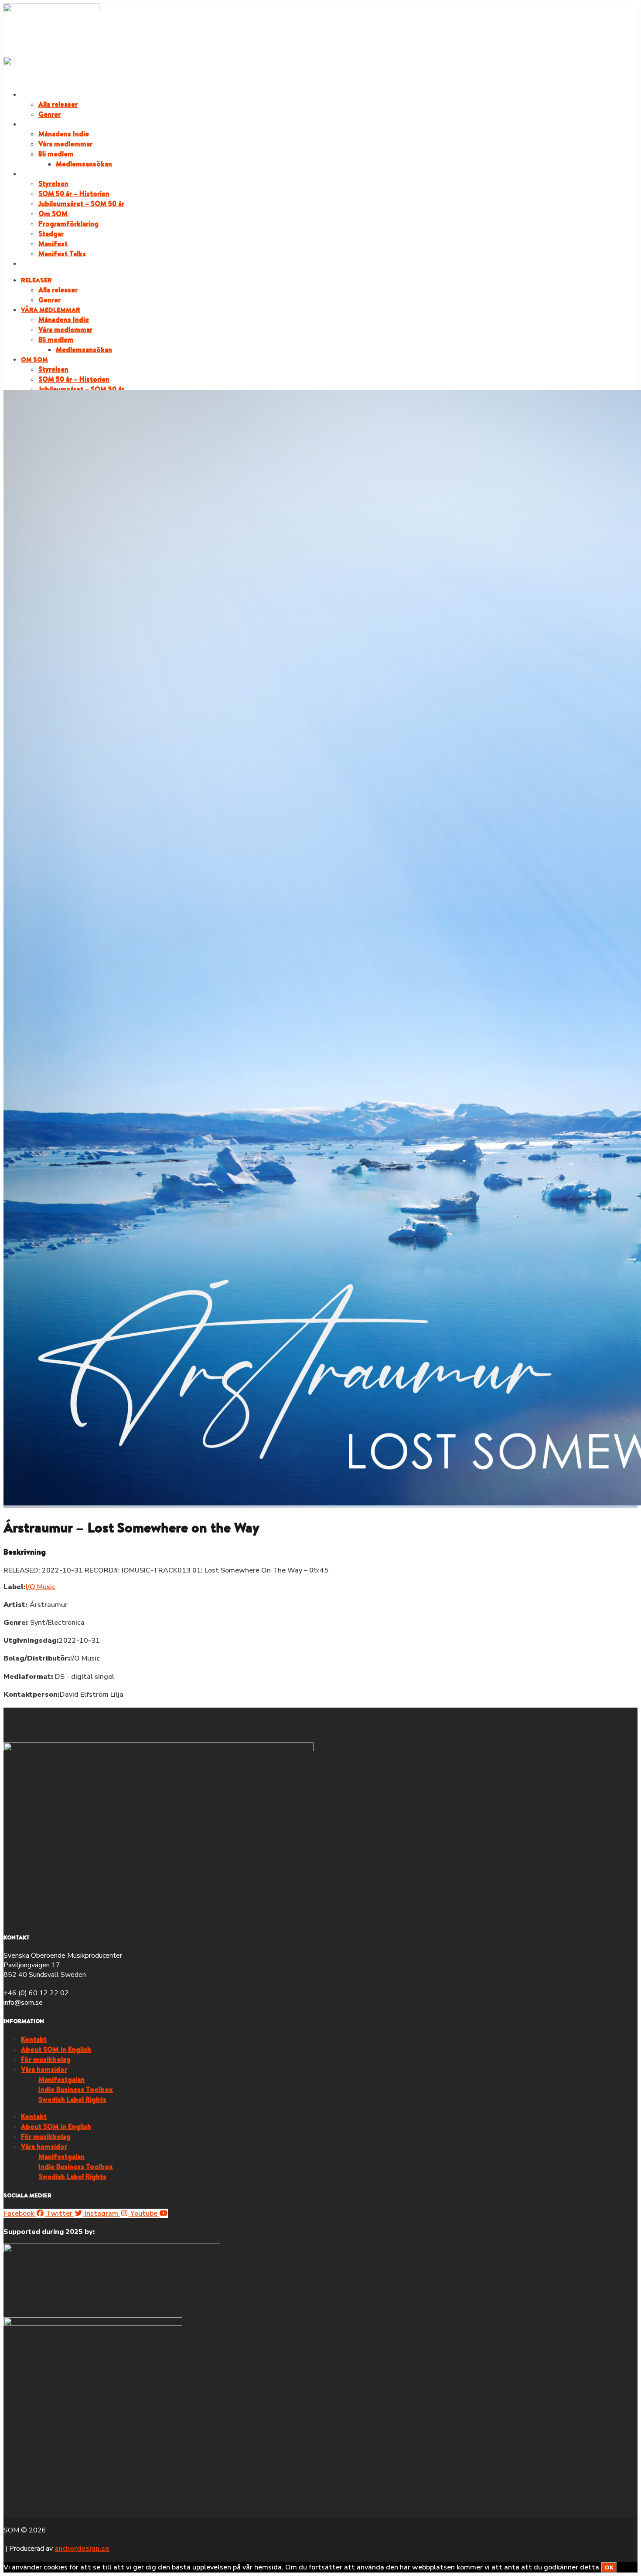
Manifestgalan (61, 2079)
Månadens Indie (64, 134)
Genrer (49, 114)
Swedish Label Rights (72, 2099)
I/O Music (41, 1587)
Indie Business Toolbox (76, 2089)
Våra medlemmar (51, 124)
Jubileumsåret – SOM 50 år (81, 203)
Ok (609, 2567)
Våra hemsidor (44, 2069)
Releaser (36, 95)
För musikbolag (46, 2059)
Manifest (53, 244)
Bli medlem (56, 154)
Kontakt (34, 2039)
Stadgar (51, 234)
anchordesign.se (82, 2549)
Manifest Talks (62, 254)
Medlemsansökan (84, 164)
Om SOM (34, 174)
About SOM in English (56, 2049)
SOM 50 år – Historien (74, 193)
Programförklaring (68, 224)
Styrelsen (53, 183)
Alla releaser (58, 104)
